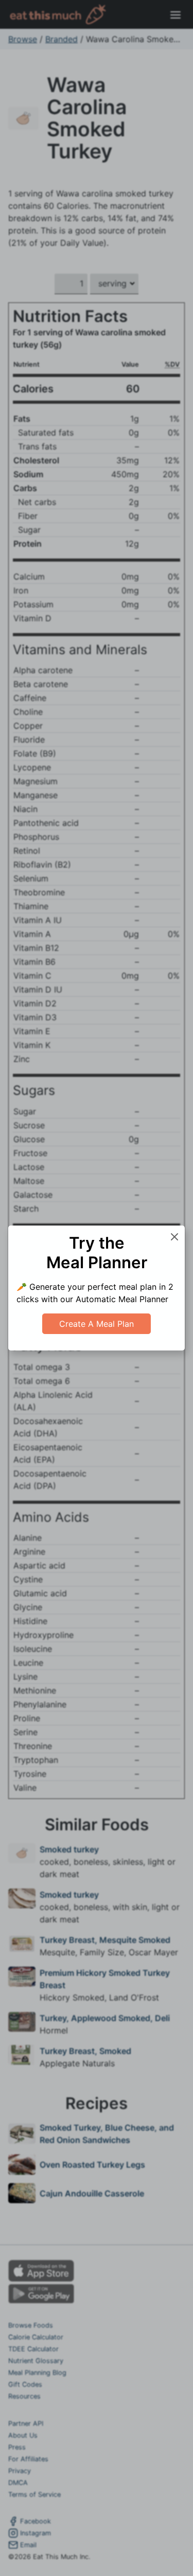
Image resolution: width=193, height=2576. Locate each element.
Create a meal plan (97, 1324)
